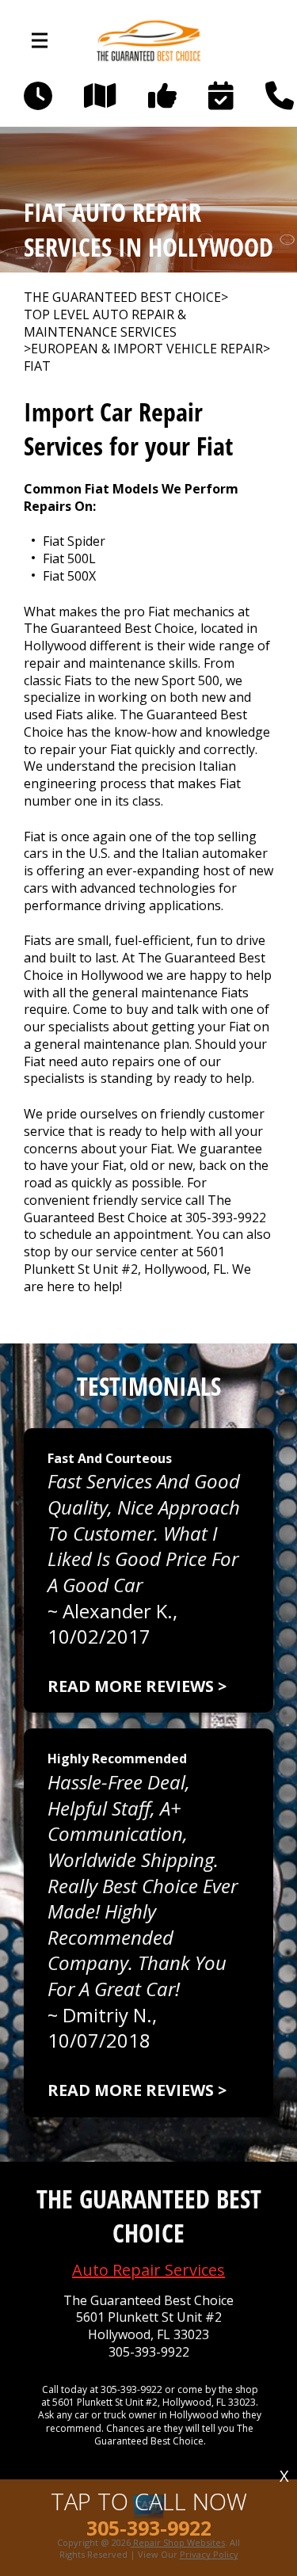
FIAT (37, 366)
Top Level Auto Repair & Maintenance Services (105, 324)
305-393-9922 (226, 1218)
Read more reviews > (137, 1686)
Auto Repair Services (148, 2270)
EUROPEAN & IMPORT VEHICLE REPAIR (147, 349)
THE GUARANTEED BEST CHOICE (122, 297)
